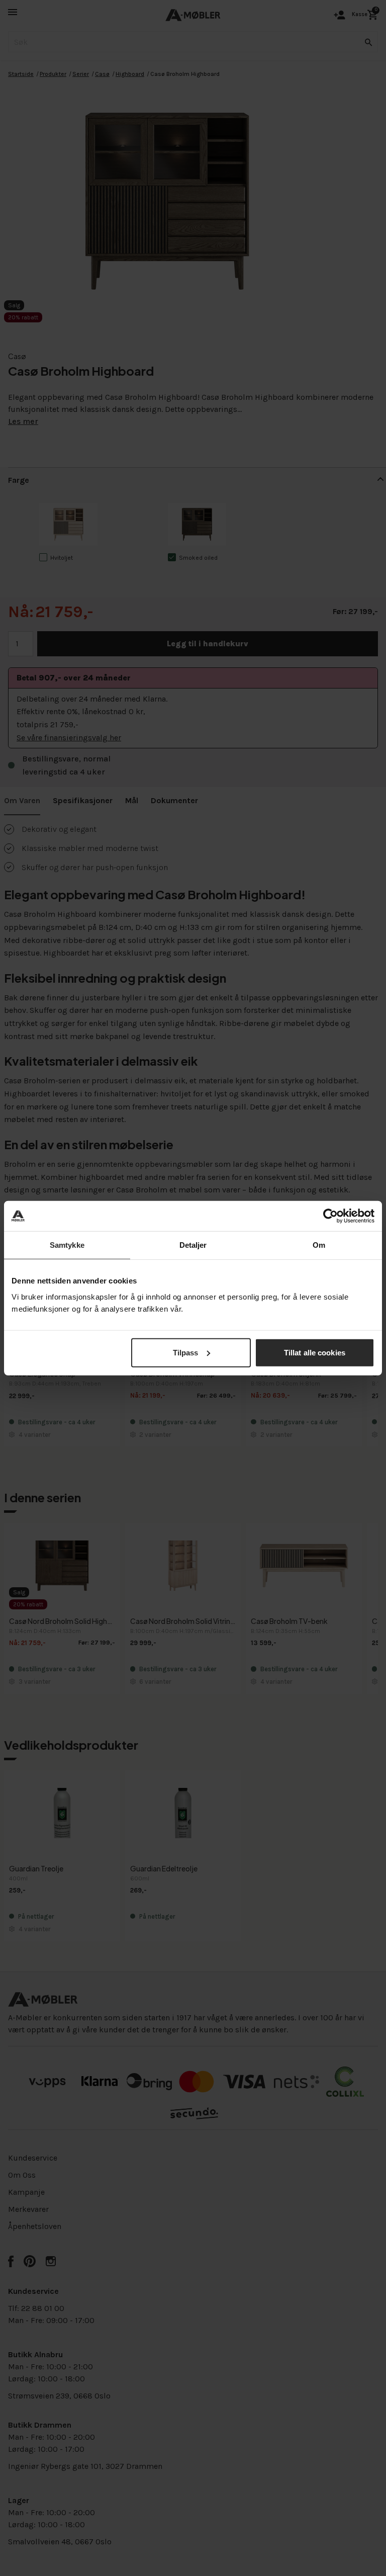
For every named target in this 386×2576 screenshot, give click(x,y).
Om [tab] (319, 1245)
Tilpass (186, 1352)
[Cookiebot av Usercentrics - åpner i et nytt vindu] (330, 1216)
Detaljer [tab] (193, 1245)
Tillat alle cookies (315, 1352)
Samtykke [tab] (67, 1245)
